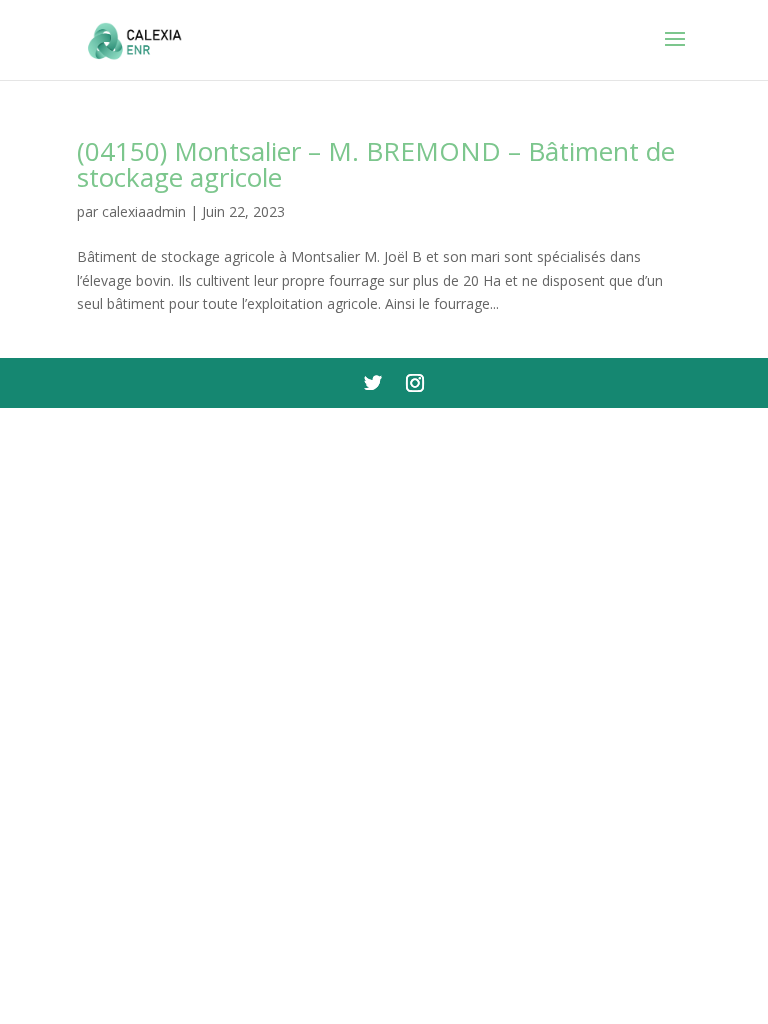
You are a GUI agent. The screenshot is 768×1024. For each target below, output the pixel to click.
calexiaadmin (144, 211)
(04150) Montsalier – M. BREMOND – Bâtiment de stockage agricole (376, 164)
